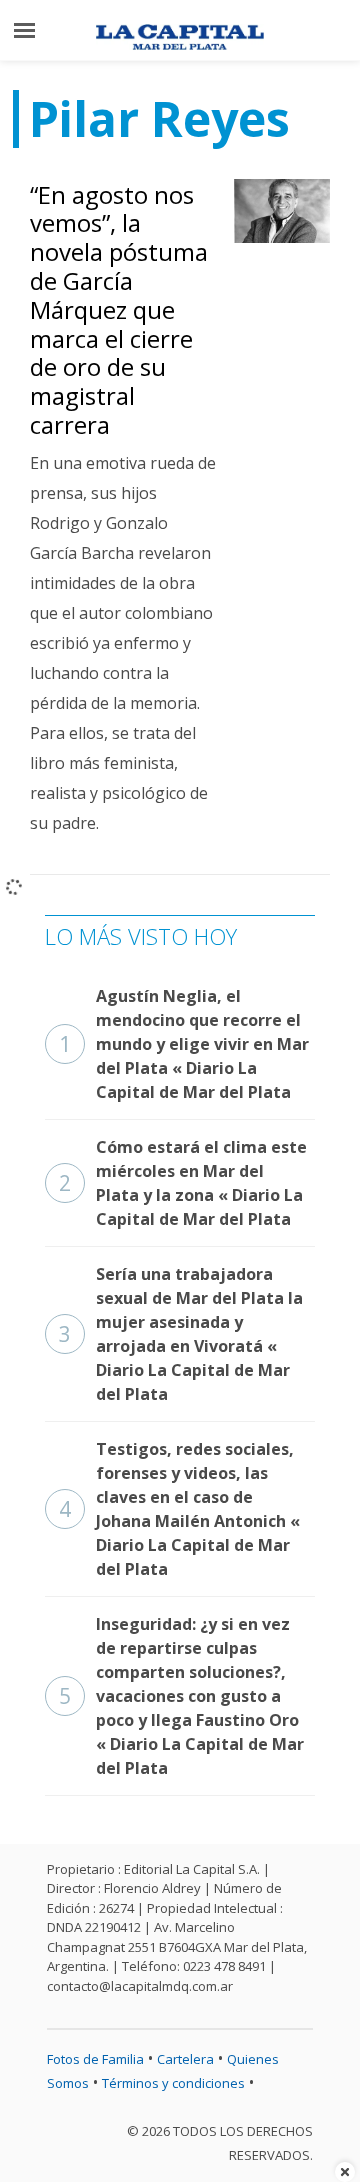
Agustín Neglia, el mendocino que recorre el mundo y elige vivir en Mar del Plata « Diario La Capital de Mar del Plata (184, 1044)
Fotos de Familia (95, 2059)
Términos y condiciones (173, 2083)
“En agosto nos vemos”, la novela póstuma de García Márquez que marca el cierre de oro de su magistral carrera (119, 309)
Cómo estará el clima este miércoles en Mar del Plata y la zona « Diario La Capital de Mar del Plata (183, 1183)
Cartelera (185, 2059)
